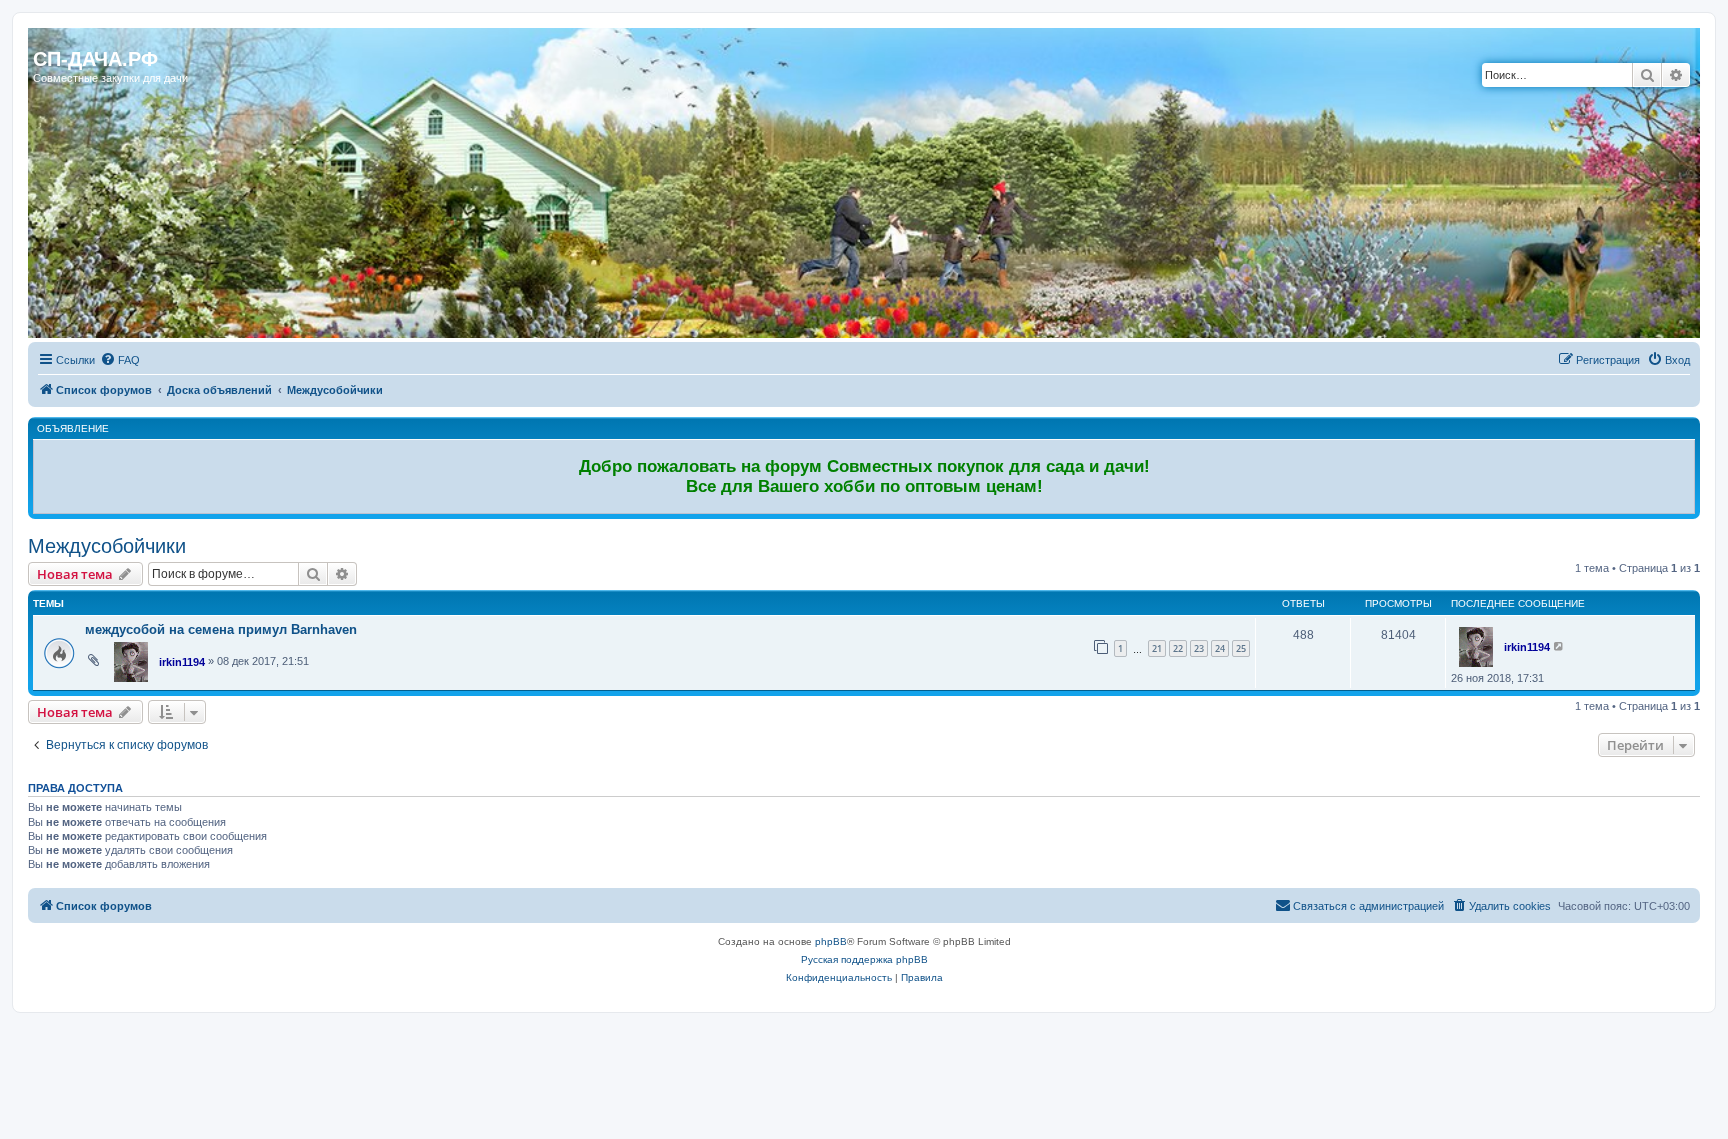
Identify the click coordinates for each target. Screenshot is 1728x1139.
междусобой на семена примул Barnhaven (221, 629)
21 (1157, 648)
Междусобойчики (107, 546)
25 (1241, 648)
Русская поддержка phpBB (864, 959)
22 (1178, 648)
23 (1199, 648)
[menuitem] (120, 360)
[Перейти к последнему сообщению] (1559, 646)
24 (1220, 648)
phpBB (831, 941)
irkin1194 (182, 662)
